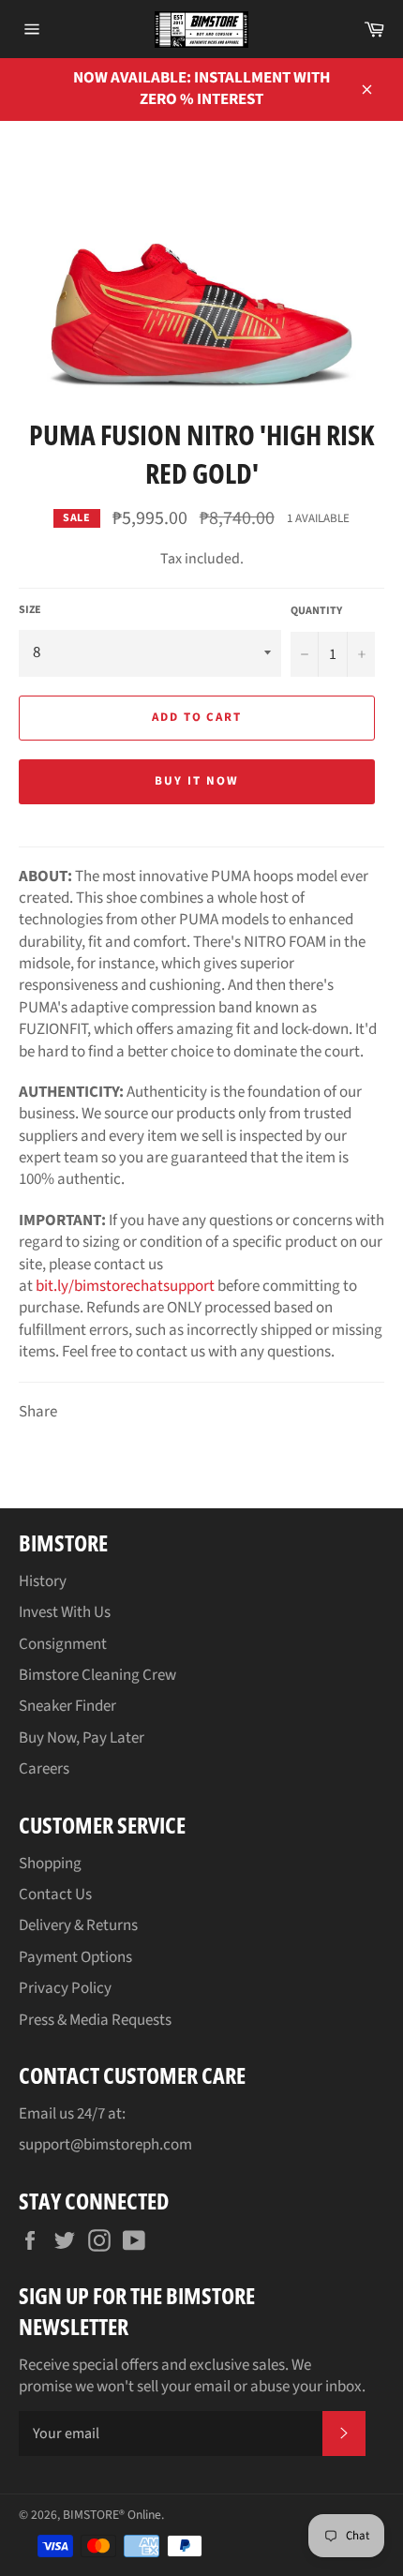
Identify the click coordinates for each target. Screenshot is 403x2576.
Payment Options (75, 1957)
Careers (44, 1769)
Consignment (63, 1644)
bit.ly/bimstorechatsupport (125, 1286)
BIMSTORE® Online (112, 2515)
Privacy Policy (65, 1988)
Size (30, 610)
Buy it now (197, 781)
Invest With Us (65, 1612)
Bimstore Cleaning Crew (97, 1675)
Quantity (316, 611)
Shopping (50, 1864)
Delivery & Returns (78, 1925)
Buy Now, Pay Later (82, 1738)
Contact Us (55, 1895)
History (43, 1581)
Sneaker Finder (67, 1706)
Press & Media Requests (95, 2020)
